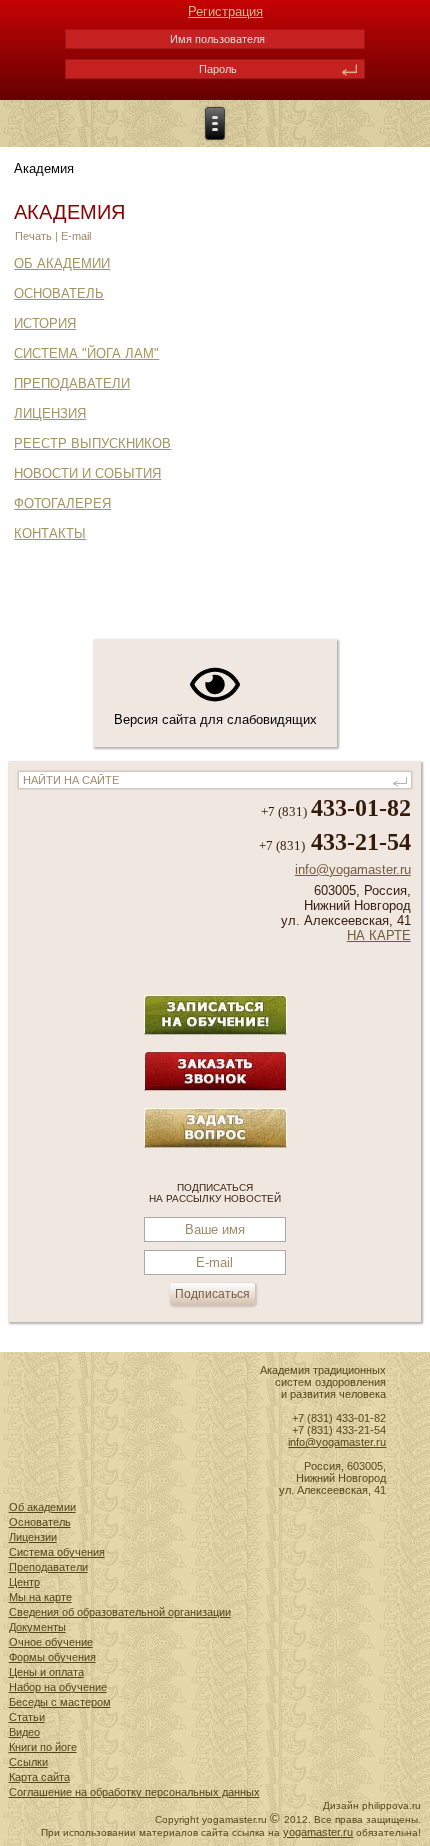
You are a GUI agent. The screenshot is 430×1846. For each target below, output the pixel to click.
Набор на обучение (58, 1687)
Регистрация (225, 11)
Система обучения (57, 1552)
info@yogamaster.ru (353, 869)
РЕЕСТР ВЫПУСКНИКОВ (92, 443)
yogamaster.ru (318, 1832)
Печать (35, 236)
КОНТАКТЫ (50, 533)
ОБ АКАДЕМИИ (62, 263)
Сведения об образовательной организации (120, 1612)
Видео (24, 1732)
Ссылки (28, 1762)
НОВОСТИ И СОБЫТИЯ (87, 473)
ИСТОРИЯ (45, 323)
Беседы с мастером (60, 1702)
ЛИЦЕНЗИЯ (50, 413)
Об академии (42, 1507)
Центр (24, 1582)
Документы (37, 1627)
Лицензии (33, 1537)
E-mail (76, 236)
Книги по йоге (43, 1747)
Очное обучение (51, 1642)
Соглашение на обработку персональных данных (134, 1792)
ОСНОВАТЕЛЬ (59, 293)
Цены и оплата (46, 1672)
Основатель (40, 1522)
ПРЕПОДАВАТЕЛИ (72, 383)
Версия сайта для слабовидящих (215, 719)
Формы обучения (52, 1657)
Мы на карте (40, 1597)
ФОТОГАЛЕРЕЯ (62, 503)
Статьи (27, 1717)
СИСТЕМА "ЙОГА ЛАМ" (86, 353)
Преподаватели (48, 1567)
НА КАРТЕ (379, 935)
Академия (69, 212)
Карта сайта (39, 1777)
